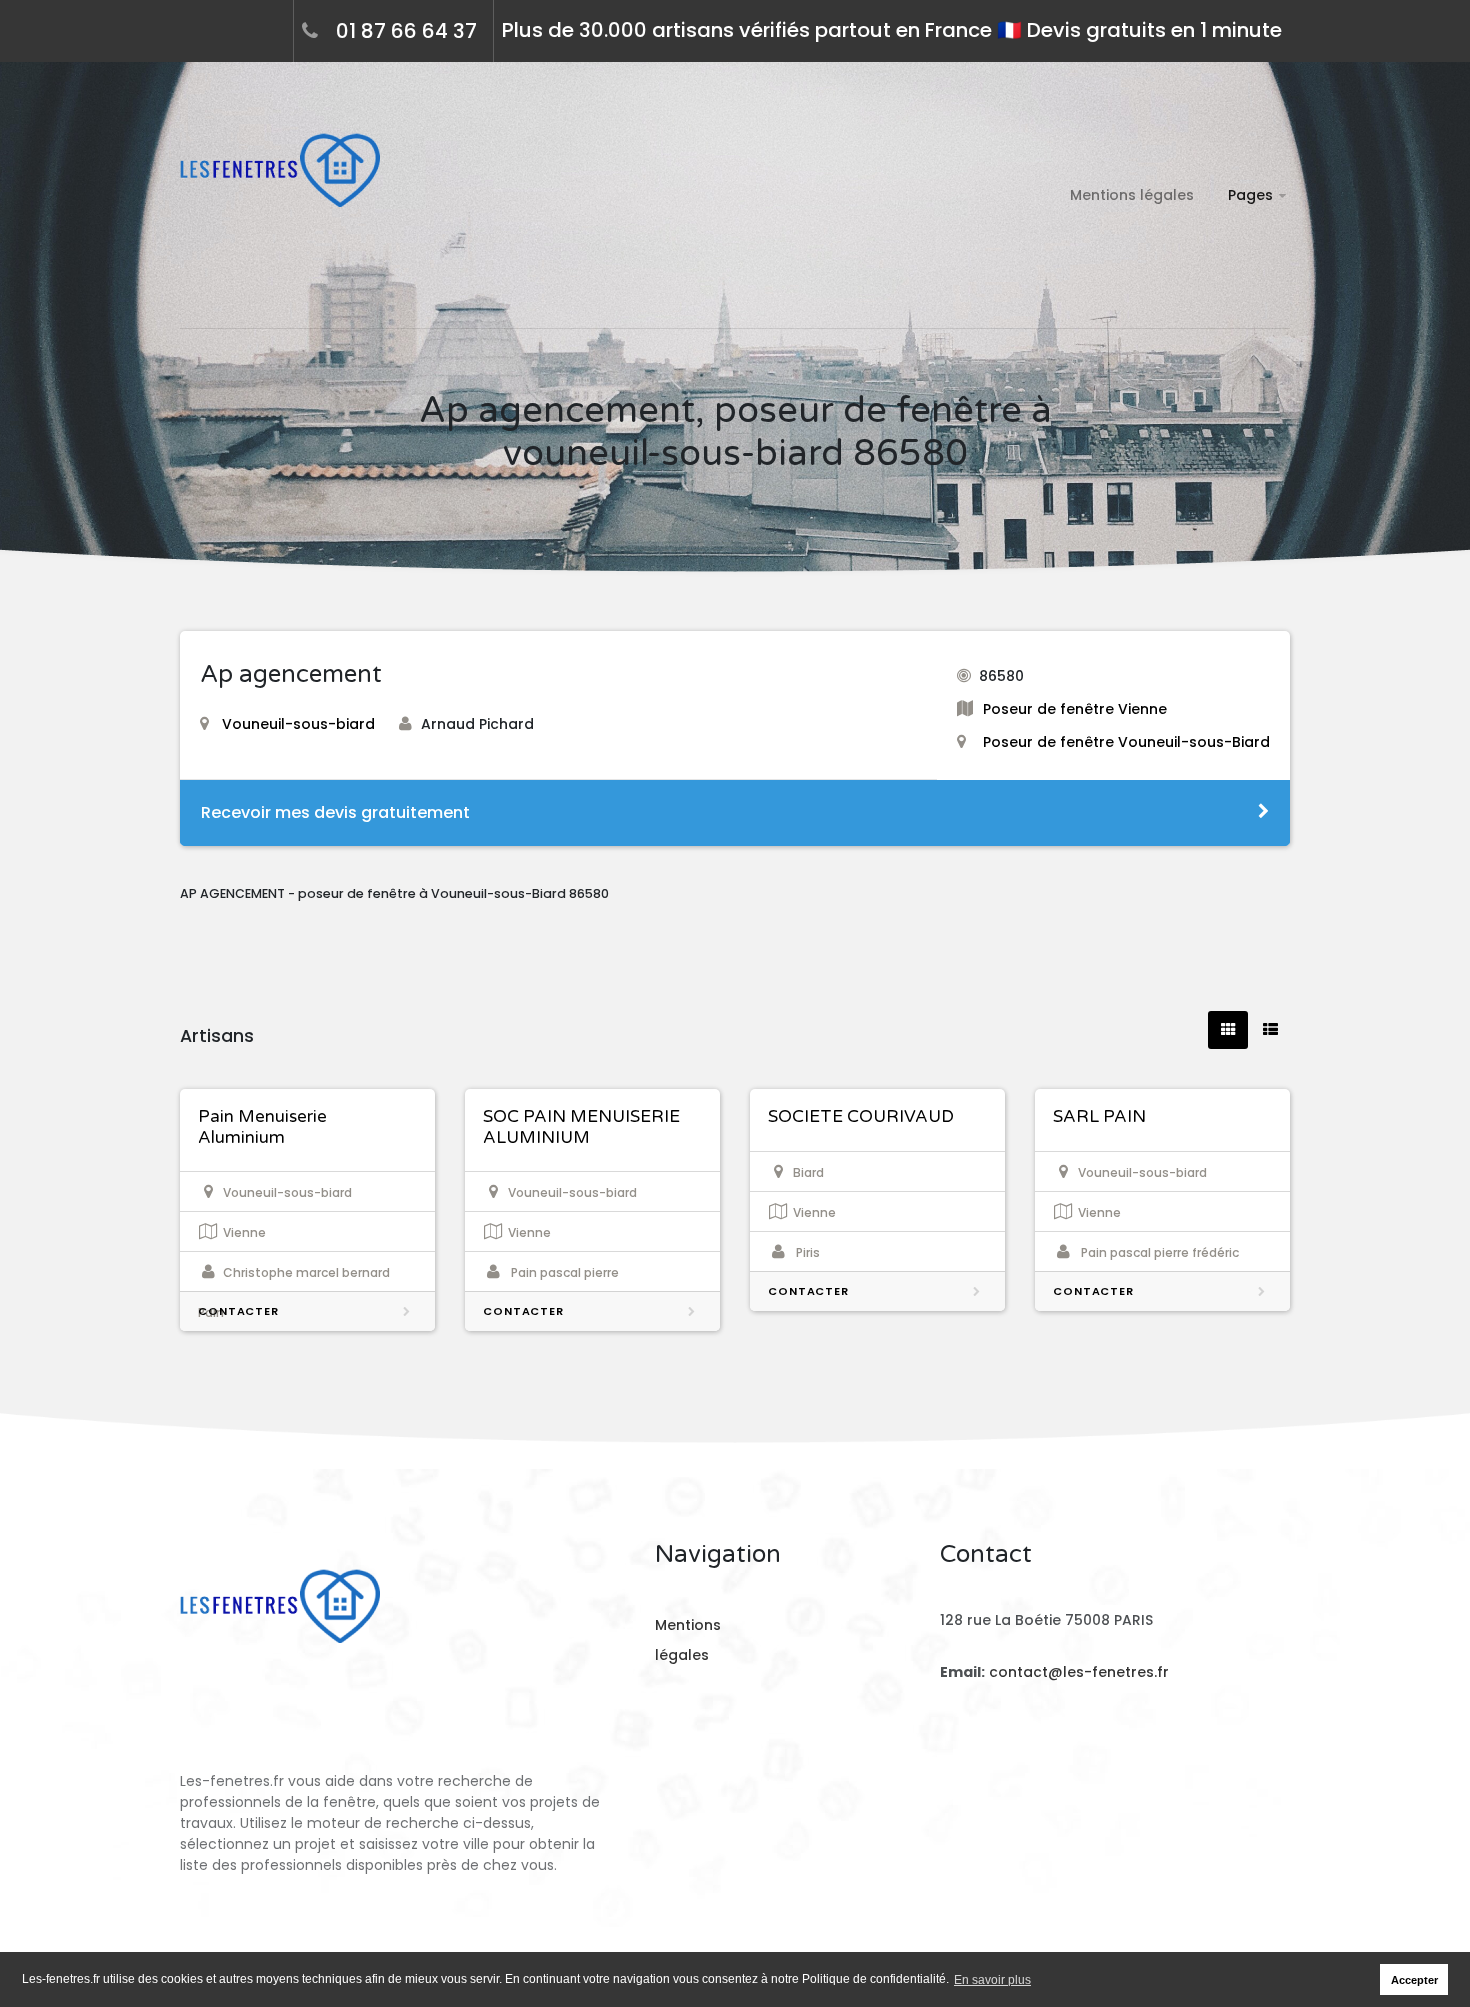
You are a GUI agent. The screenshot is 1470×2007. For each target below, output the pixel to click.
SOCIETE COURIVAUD (861, 1116)
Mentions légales (1132, 195)
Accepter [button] (1414, 1980)
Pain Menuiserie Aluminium (262, 1126)
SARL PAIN (1099, 1116)
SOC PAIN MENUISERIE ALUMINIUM (581, 1126)
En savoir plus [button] (992, 1980)
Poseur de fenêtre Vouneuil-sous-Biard (1126, 742)
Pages (1250, 195)
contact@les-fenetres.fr (1079, 1672)
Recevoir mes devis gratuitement (335, 812)
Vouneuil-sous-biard (298, 724)
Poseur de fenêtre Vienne (1075, 709)
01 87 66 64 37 (406, 31)
